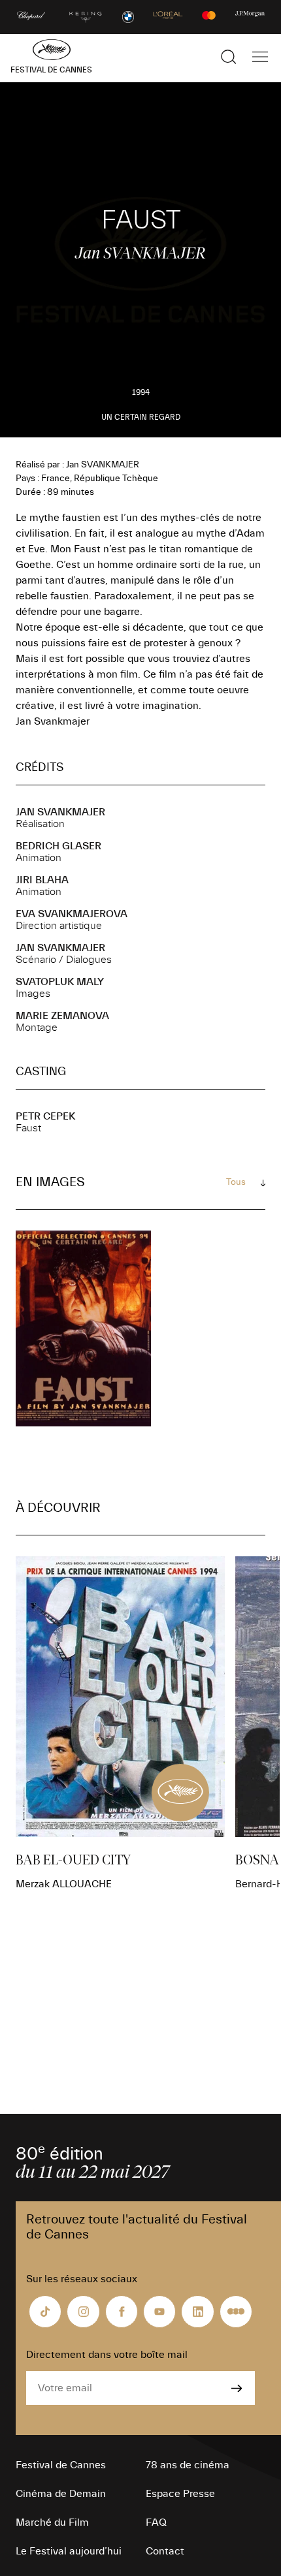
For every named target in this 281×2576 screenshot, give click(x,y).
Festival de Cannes (61, 2465)
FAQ (156, 2522)
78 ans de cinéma (188, 2465)
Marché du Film (52, 2522)
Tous (236, 1182)
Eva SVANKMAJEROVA (72, 914)
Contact (165, 2551)
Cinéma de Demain (61, 2494)
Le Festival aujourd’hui (69, 2551)
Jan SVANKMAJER (60, 812)
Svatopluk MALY (60, 982)
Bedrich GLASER (58, 846)
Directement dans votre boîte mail (107, 2355)
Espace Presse (180, 2494)
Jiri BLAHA (42, 880)
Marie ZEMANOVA (62, 1016)
